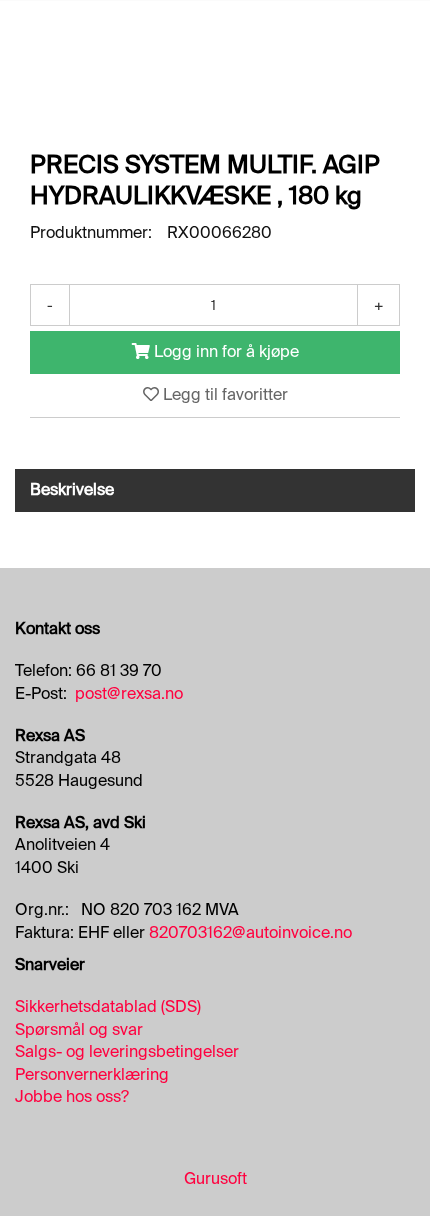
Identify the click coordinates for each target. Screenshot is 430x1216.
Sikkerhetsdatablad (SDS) (108, 1006)
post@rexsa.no (129, 693)
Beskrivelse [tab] (72, 489)
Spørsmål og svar (79, 1029)
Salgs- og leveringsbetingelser (127, 1051)
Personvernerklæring (92, 1074)
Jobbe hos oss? (72, 1096)
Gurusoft (215, 1178)
